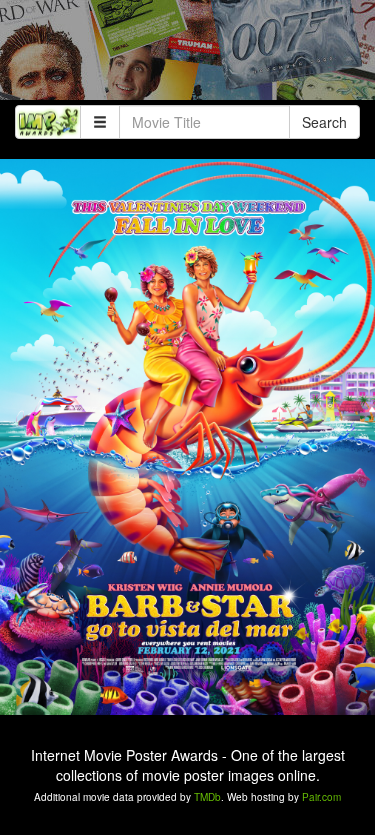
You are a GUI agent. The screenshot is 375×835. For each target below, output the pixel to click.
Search (324, 122)
